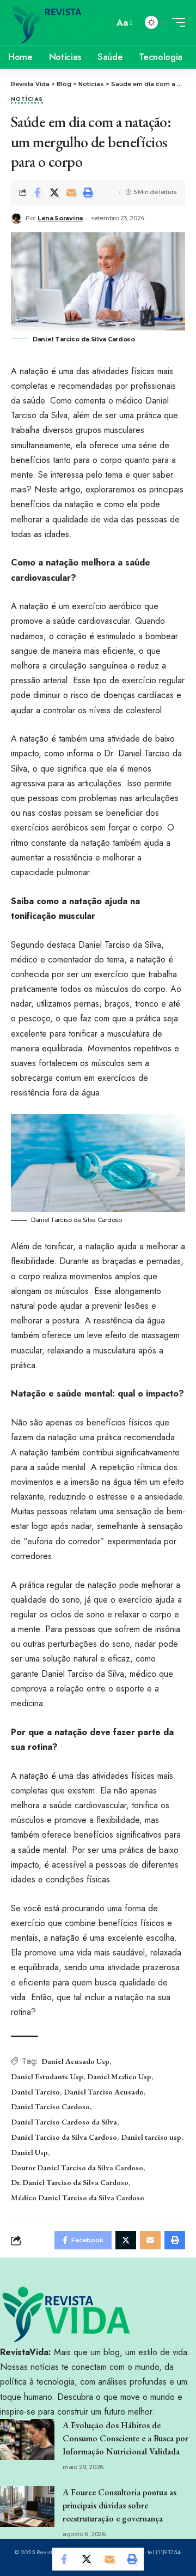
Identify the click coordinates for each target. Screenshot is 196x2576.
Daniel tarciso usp (151, 2137)
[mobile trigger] (176, 22)
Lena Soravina (60, 218)
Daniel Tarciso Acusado (104, 2092)
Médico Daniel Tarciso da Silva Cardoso (78, 2198)
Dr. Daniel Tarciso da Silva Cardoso (70, 2182)
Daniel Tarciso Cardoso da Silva (64, 2122)
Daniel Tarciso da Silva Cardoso (64, 2137)
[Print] (88, 192)
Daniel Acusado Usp (75, 2061)
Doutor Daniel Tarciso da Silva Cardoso (77, 2168)
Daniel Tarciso (35, 2092)
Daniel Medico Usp (119, 2077)
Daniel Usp (29, 2152)
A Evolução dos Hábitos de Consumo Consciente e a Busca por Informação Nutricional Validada (125, 2438)
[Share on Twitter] (54, 192)
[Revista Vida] (61, 23)
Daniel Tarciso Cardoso (50, 2106)
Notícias (27, 100)
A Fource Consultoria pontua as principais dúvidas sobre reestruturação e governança (120, 2505)
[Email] (71, 192)
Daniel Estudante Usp (47, 2077)
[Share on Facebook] (38, 192)
